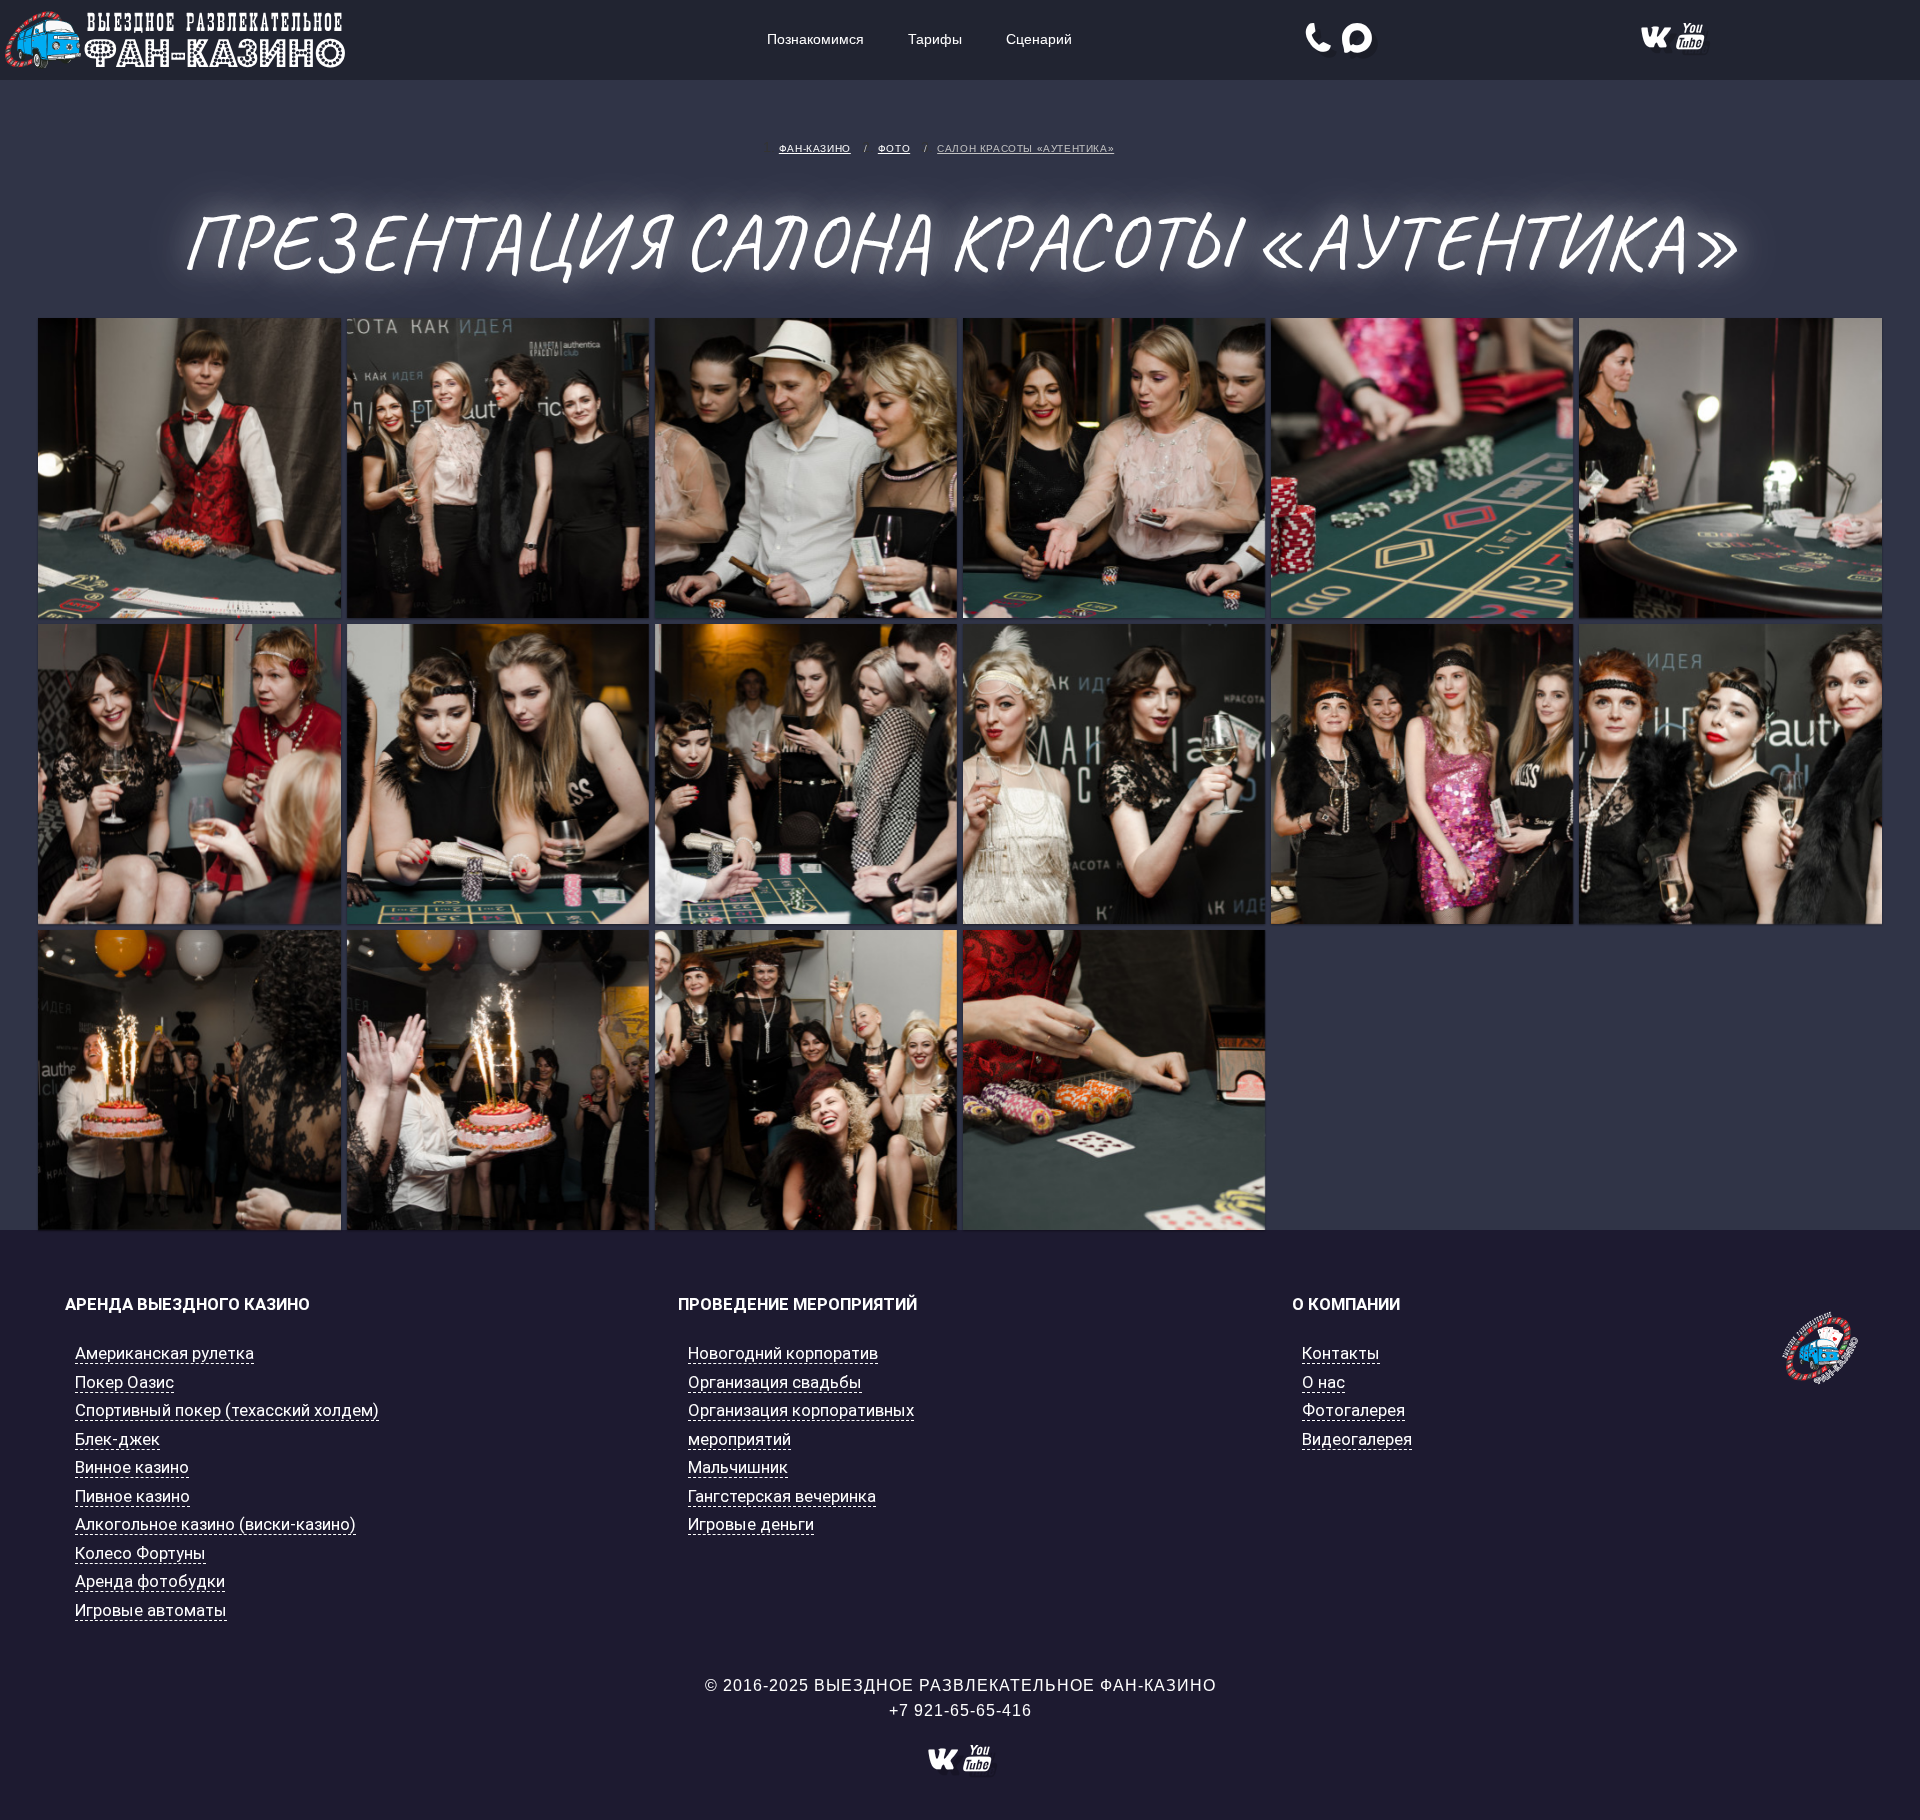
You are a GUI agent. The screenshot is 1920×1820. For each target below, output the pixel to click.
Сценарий (1039, 39)
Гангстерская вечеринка (782, 1496)
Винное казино (132, 1467)
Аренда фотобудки (150, 1581)
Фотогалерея (1353, 1410)
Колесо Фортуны (140, 1553)
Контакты (1341, 1353)
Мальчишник (738, 1467)
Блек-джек (117, 1439)
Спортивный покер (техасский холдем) (227, 1410)
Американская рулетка (164, 1353)
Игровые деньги (751, 1524)
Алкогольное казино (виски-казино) (215, 1524)
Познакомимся (815, 39)
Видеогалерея (1357, 1439)
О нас (1323, 1382)
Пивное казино (132, 1496)
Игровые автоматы (151, 1610)
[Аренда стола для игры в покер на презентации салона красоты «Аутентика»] (189, 468)
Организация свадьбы (775, 1382)
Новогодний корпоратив (783, 1353)
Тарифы (935, 39)
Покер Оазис (124, 1382)
